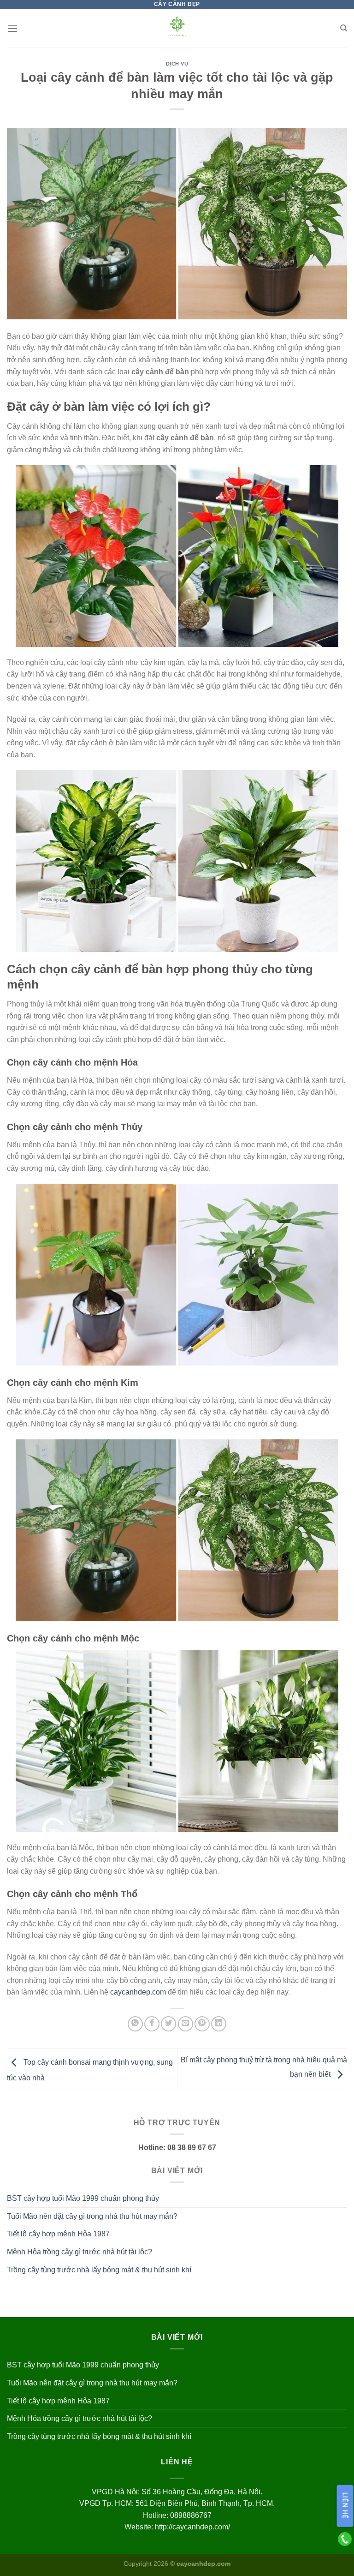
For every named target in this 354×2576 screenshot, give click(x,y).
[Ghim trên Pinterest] (202, 2024)
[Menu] (12, 28)
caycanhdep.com (138, 1992)
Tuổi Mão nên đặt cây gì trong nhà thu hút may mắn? (92, 2216)
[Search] (344, 28)
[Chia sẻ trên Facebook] (152, 2024)
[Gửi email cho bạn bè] (186, 2024)
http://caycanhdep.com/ (192, 2527)
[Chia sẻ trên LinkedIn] (219, 2024)
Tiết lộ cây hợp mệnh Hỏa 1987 (58, 2234)
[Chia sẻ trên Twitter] (168, 2024)
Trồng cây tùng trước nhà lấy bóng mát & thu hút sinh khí (99, 2270)
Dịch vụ (177, 64)
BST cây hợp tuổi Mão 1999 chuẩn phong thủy (83, 2198)
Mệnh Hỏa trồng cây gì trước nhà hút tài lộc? (80, 2252)
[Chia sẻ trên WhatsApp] (135, 2024)
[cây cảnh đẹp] (177, 28)
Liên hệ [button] (345, 2506)
